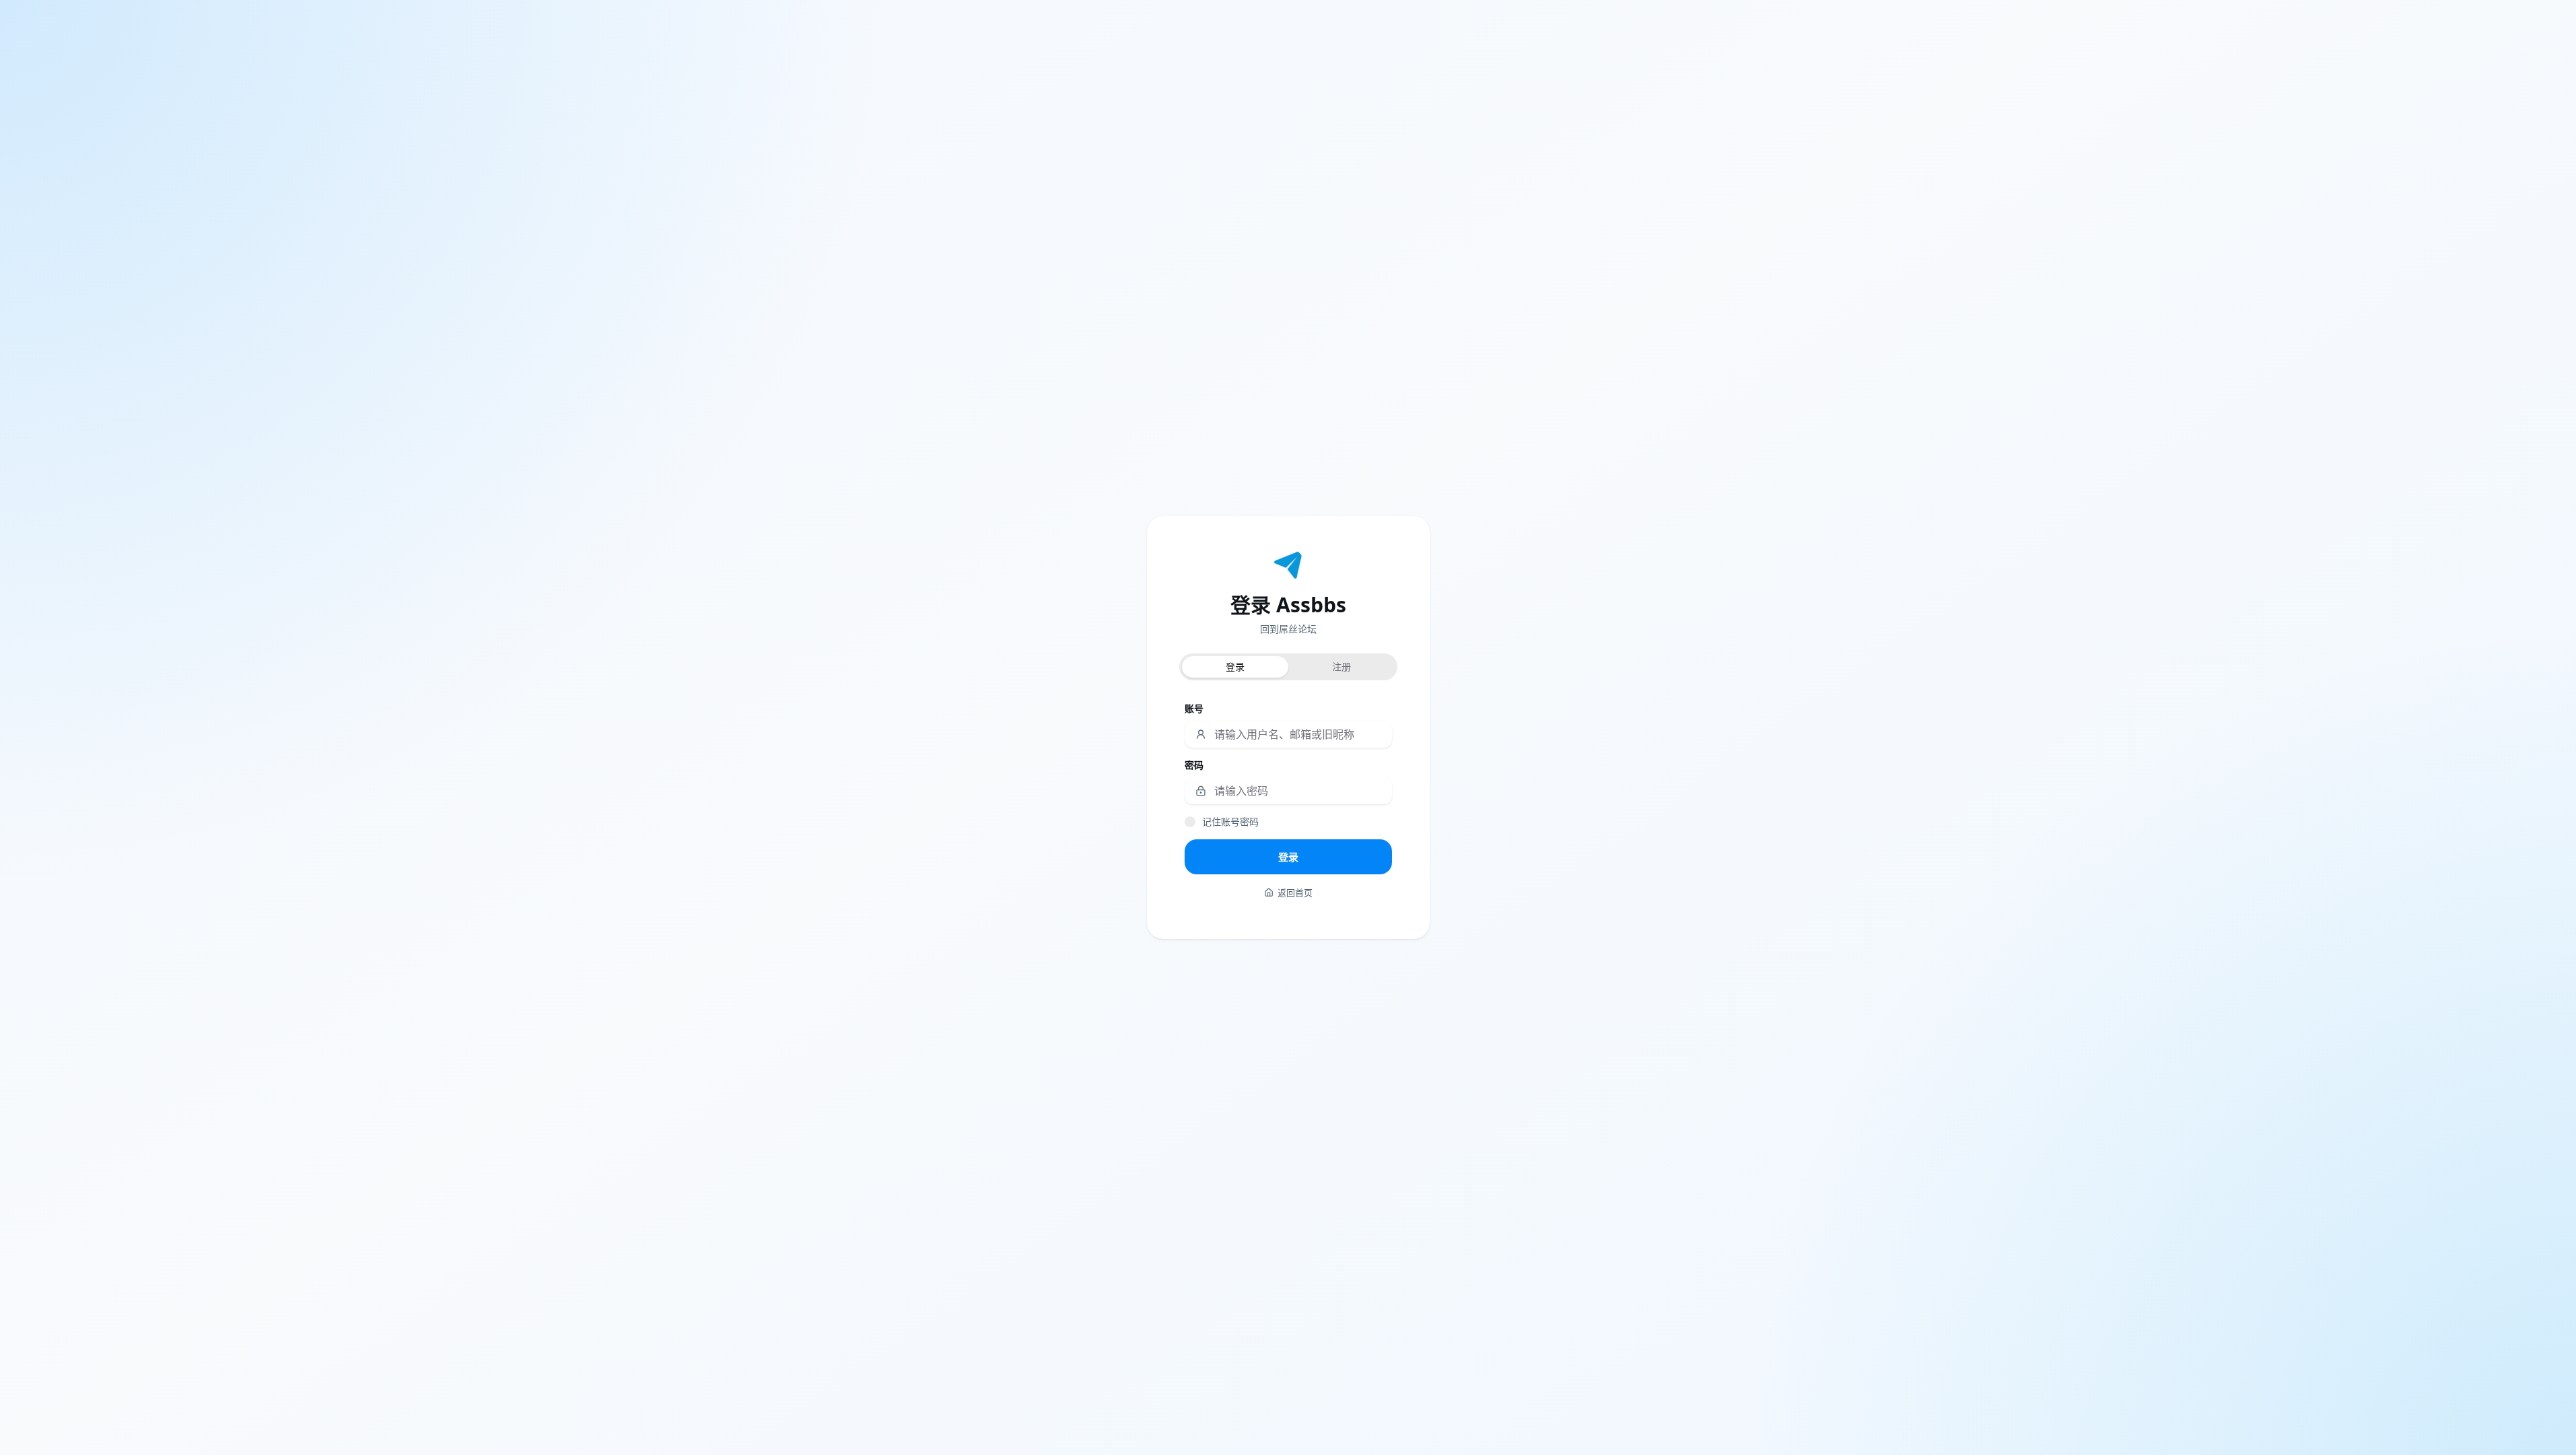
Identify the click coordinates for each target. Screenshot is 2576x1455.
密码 (1194, 765)
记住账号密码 (1230, 821)
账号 (1194, 708)
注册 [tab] (1342, 667)
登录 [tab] (1235, 667)
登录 (1288, 857)
